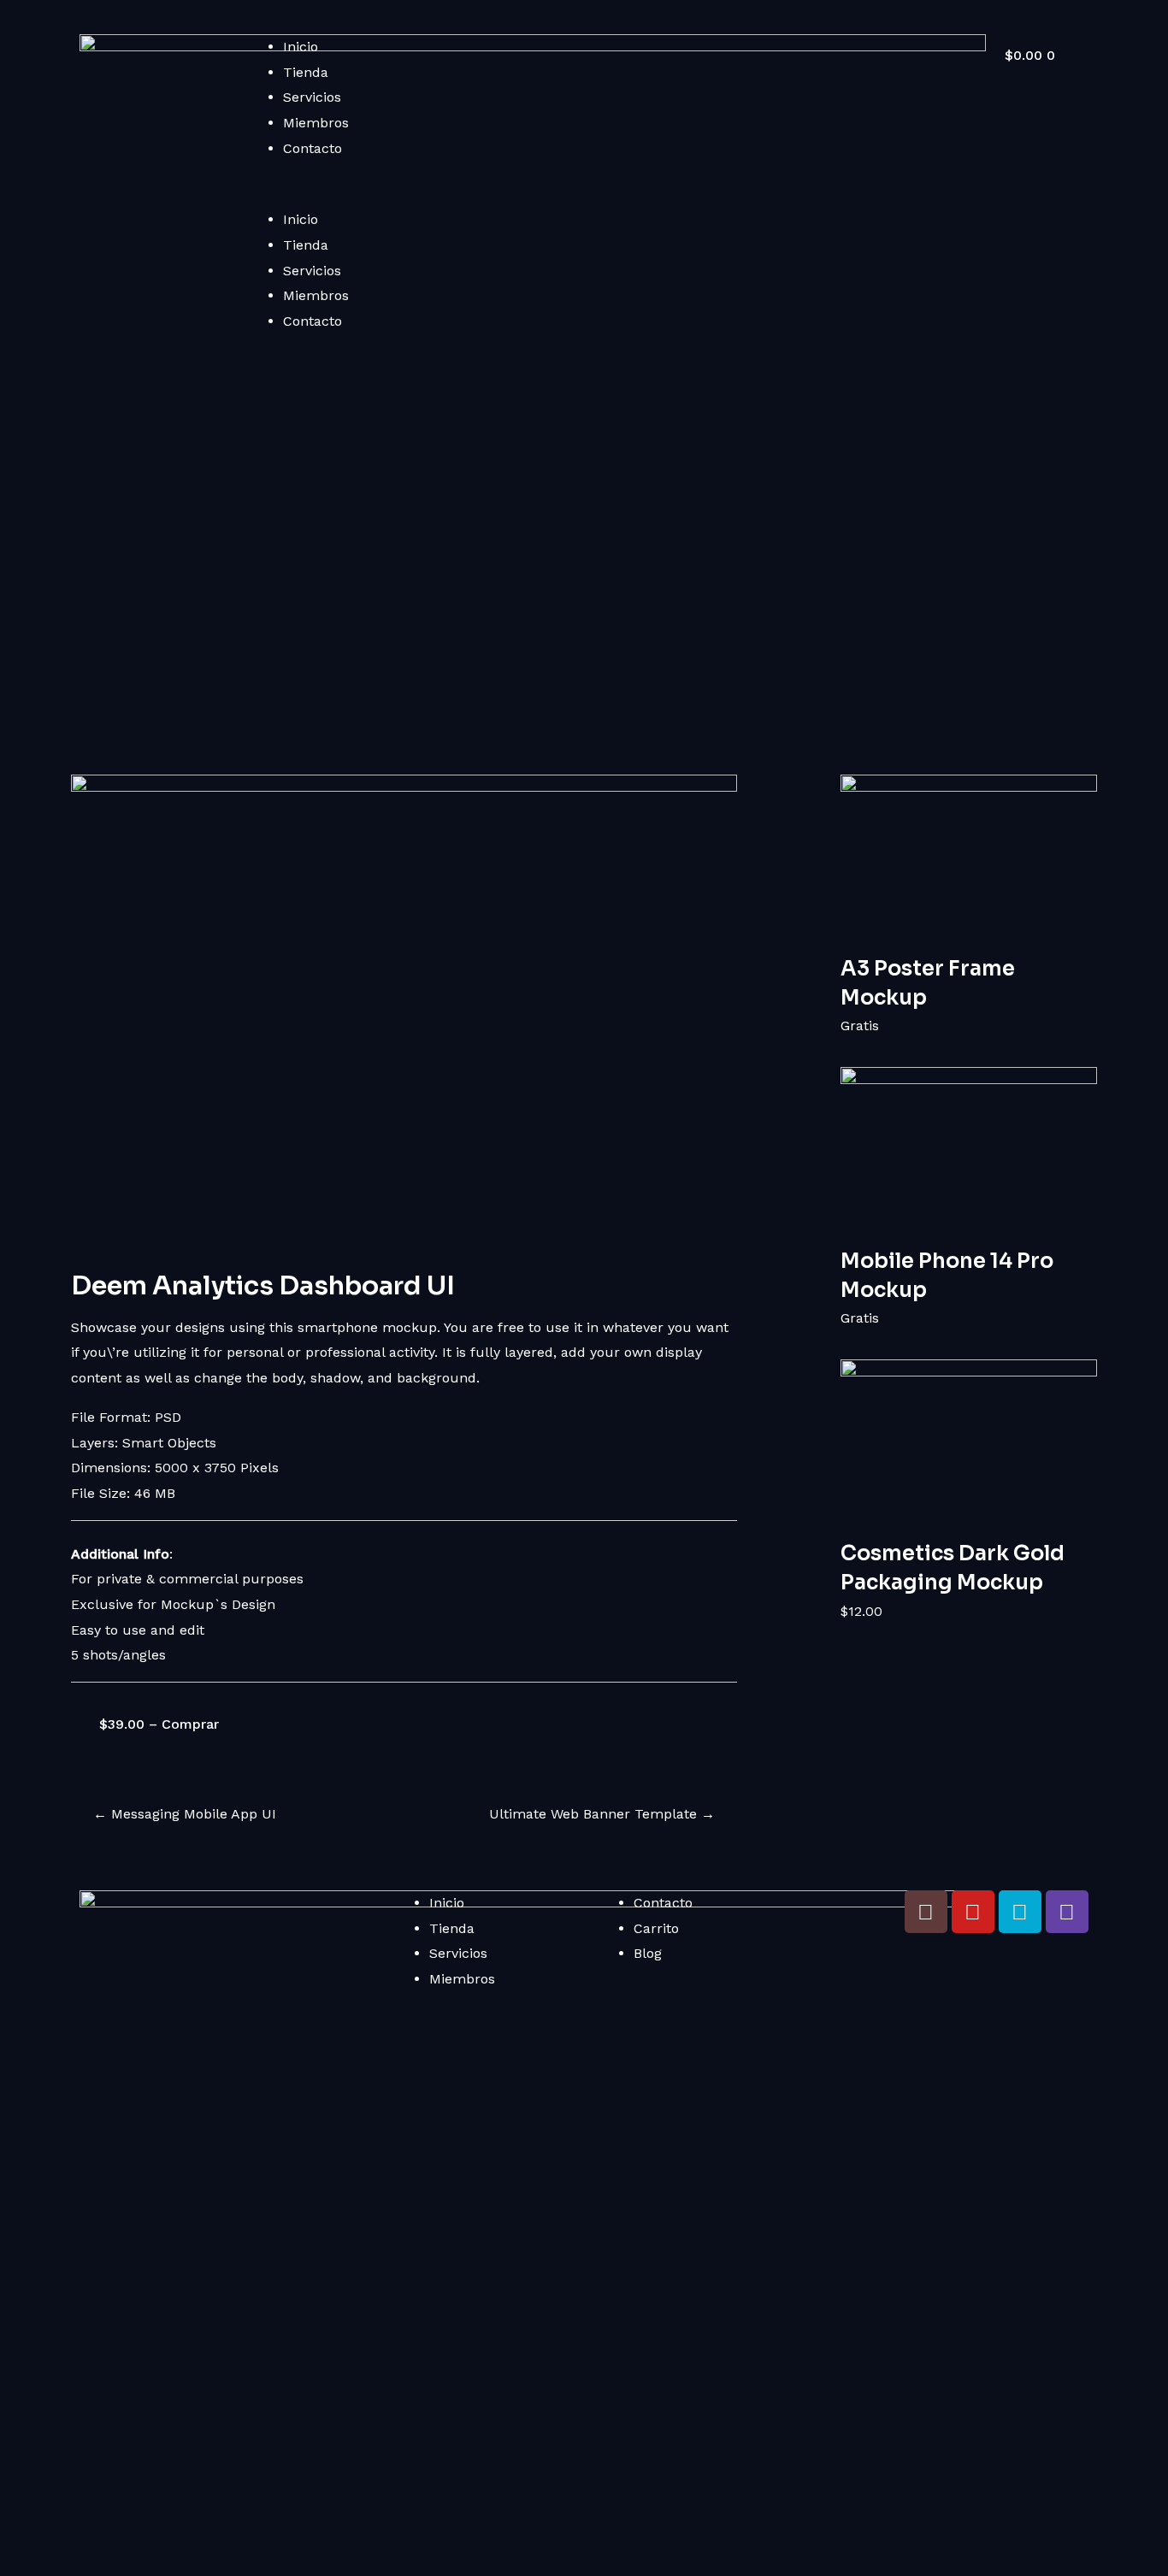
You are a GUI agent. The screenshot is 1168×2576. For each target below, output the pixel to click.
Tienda (306, 72)
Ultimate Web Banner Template (602, 1814)
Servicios (312, 97)
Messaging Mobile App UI (185, 1814)
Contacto (313, 148)
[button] (600, 195)
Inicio (301, 47)
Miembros (316, 123)
